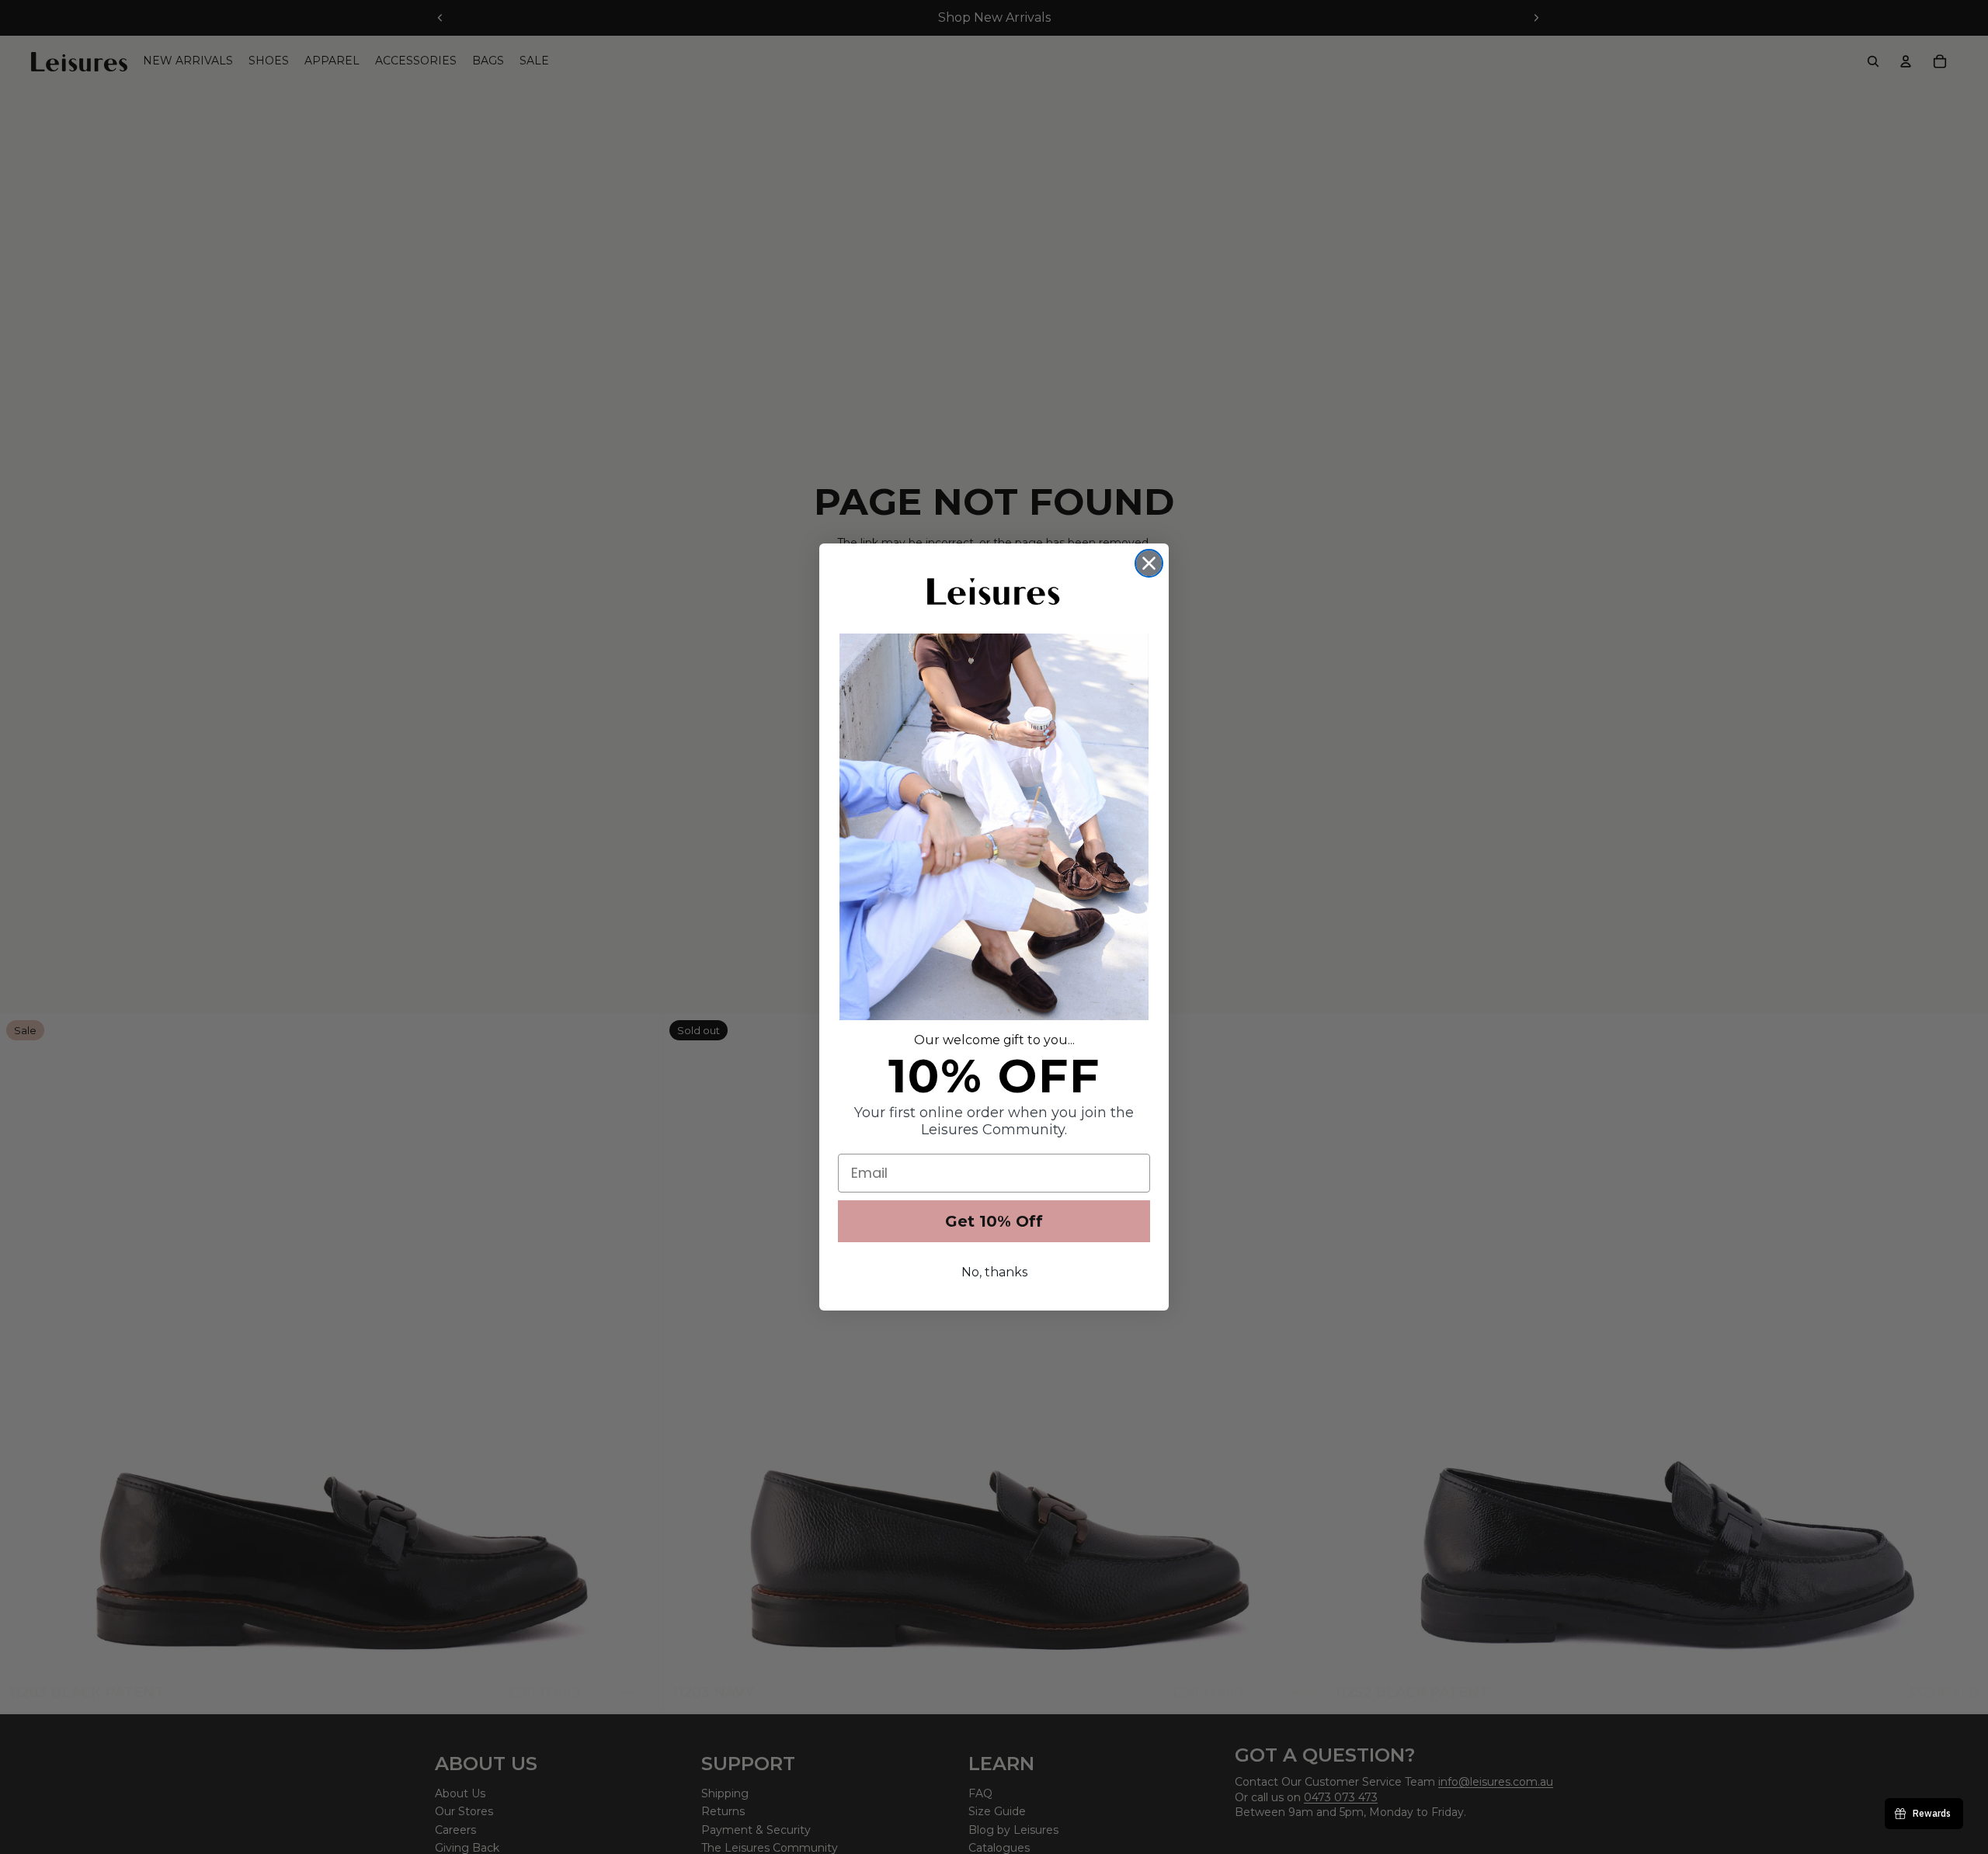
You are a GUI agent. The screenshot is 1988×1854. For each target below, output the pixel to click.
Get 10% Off (994, 1221)
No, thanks (994, 1272)
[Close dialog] (1149, 563)
